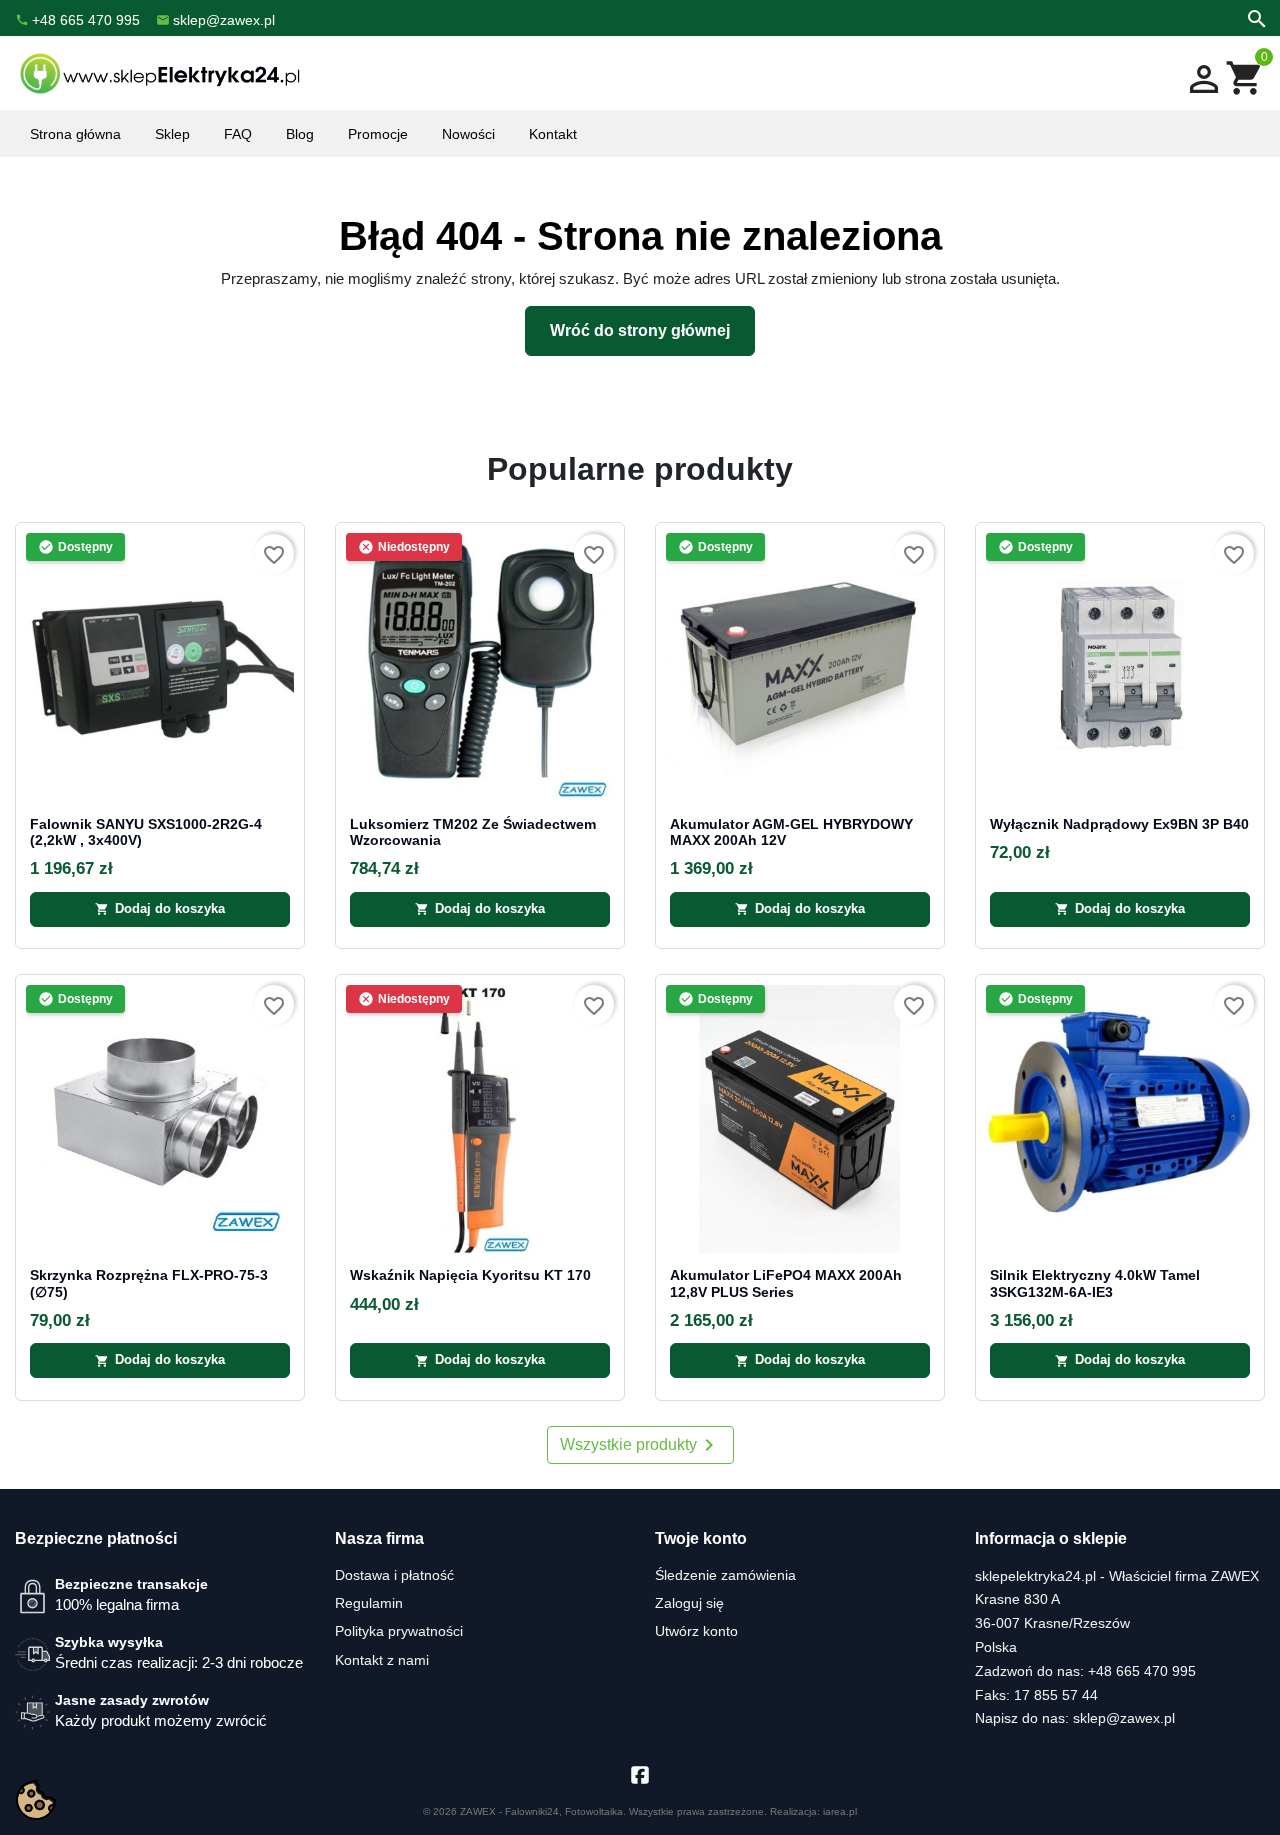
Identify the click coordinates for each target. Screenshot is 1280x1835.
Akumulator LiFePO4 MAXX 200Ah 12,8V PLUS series (786, 1283)
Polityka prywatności (399, 1631)
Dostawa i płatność (394, 1575)
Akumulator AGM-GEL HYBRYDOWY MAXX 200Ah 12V (791, 832)
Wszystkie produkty (640, 1445)
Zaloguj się (689, 1603)
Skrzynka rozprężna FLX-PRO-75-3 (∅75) (149, 1283)
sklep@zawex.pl (1124, 1718)
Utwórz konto (696, 1631)
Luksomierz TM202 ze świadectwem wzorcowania (473, 832)
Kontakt (553, 134)
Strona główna (75, 134)
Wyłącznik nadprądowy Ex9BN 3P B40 (1119, 824)
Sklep (172, 134)
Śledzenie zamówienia (725, 1575)
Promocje (378, 134)
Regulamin (369, 1603)
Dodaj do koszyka (160, 909)
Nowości (468, 134)
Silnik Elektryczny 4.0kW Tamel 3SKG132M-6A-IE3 (1095, 1283)
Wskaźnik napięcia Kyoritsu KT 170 (470, 1275)
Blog (300, 134)
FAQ (238, 134)
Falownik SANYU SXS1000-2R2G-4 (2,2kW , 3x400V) (146, 832)
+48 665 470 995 (1142, 1671)
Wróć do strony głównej (640, 330)
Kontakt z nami (382, 1660)
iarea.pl (840, 1811)
